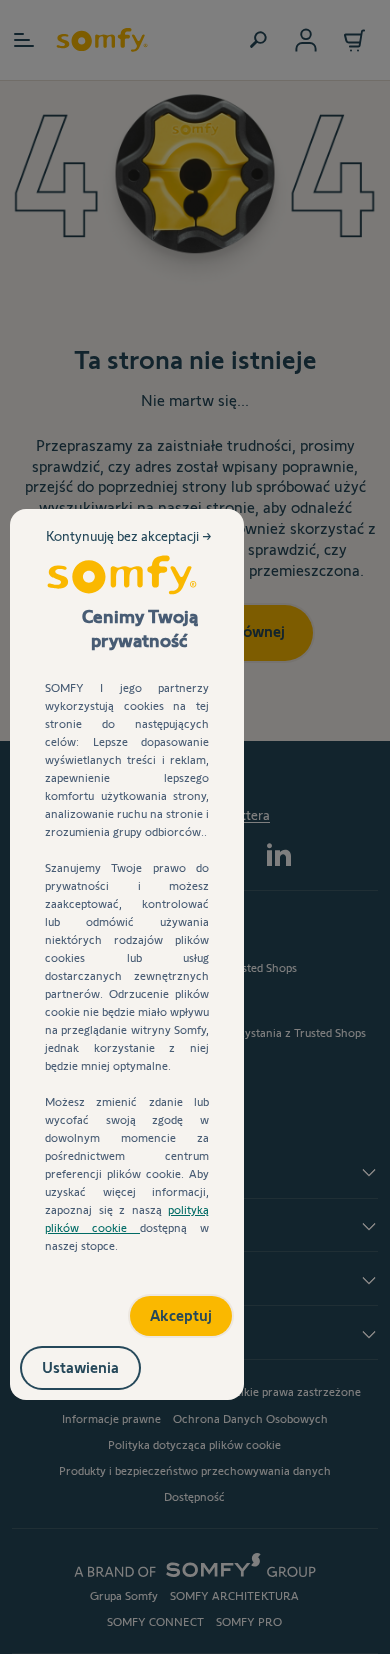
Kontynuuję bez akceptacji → (131, 552)
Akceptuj (160, 1308)
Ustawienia (101, 1363)
